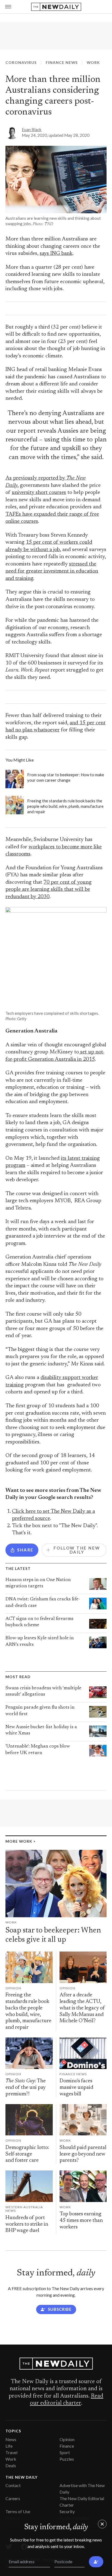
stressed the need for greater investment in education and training (52, 571)
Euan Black (32, 129)
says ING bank (56, 254)
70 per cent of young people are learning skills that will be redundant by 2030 (49, 890)
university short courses (39, 493)
